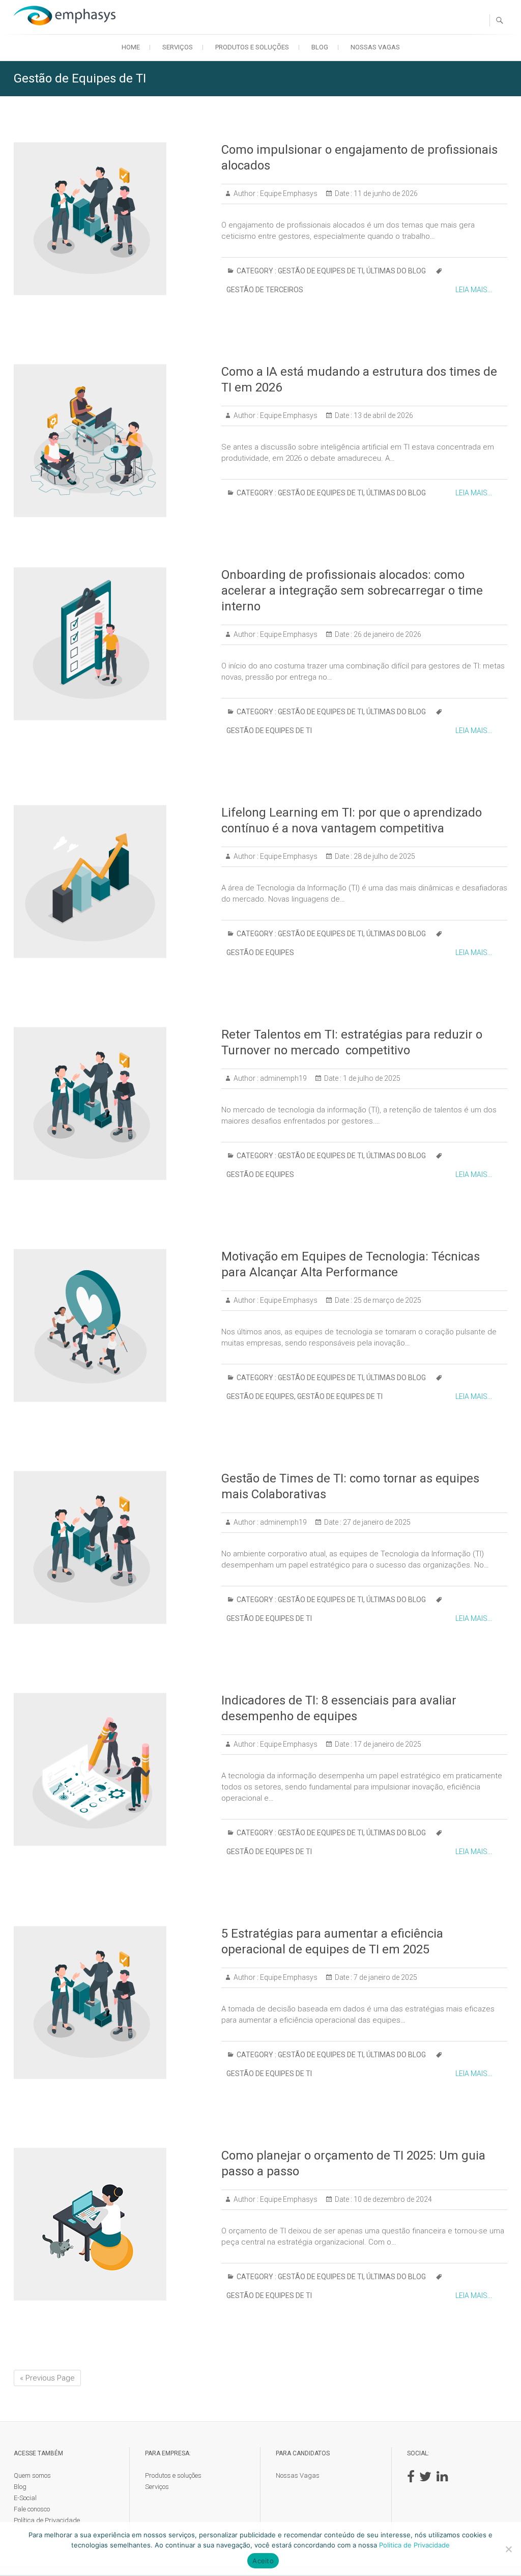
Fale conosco (32, 2509)
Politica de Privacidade (414, 2545)
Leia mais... (474, 290)
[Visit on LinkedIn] (442, 2479)
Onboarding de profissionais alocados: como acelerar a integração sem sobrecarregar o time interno (352, 591)
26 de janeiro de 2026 (387, 634)
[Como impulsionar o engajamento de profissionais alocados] (112, 219)
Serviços (178, 47)
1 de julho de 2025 (371, 1078)
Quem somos (32, 2475)
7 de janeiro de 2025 (385, 1977)
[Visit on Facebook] (411, 2479)
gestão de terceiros (265, 290)
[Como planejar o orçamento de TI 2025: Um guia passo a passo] (112, 2224)
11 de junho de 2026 (385, 193)
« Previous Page (47, 2378)
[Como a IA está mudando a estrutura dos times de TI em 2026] (112, 441)
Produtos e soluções (252, 47)
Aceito (263, 2561)
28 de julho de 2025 (384, 856)
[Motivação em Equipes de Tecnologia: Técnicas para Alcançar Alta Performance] (112, 1325)
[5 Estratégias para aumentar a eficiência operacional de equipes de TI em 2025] (112, 2003)
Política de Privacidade (47, 2520)
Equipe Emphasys (288, 193)
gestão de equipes (260, 953)
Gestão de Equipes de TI (321, 271)
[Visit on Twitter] (425, 2479)
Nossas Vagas (375, 47)
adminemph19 (283, 1078)
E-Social (25, 2498)
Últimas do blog (396, 271)
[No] (508, 2549)
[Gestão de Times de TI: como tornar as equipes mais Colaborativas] (112, 1547)
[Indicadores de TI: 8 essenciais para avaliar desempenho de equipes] (112, 1769)
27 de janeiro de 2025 (376, 1522)
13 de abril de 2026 (383, 415)
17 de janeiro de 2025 (387, 1744)
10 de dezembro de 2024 (392, 2199)
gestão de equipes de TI (269, 731)
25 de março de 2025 (387, 1300)
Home (131, 47)
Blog (320, 47)
